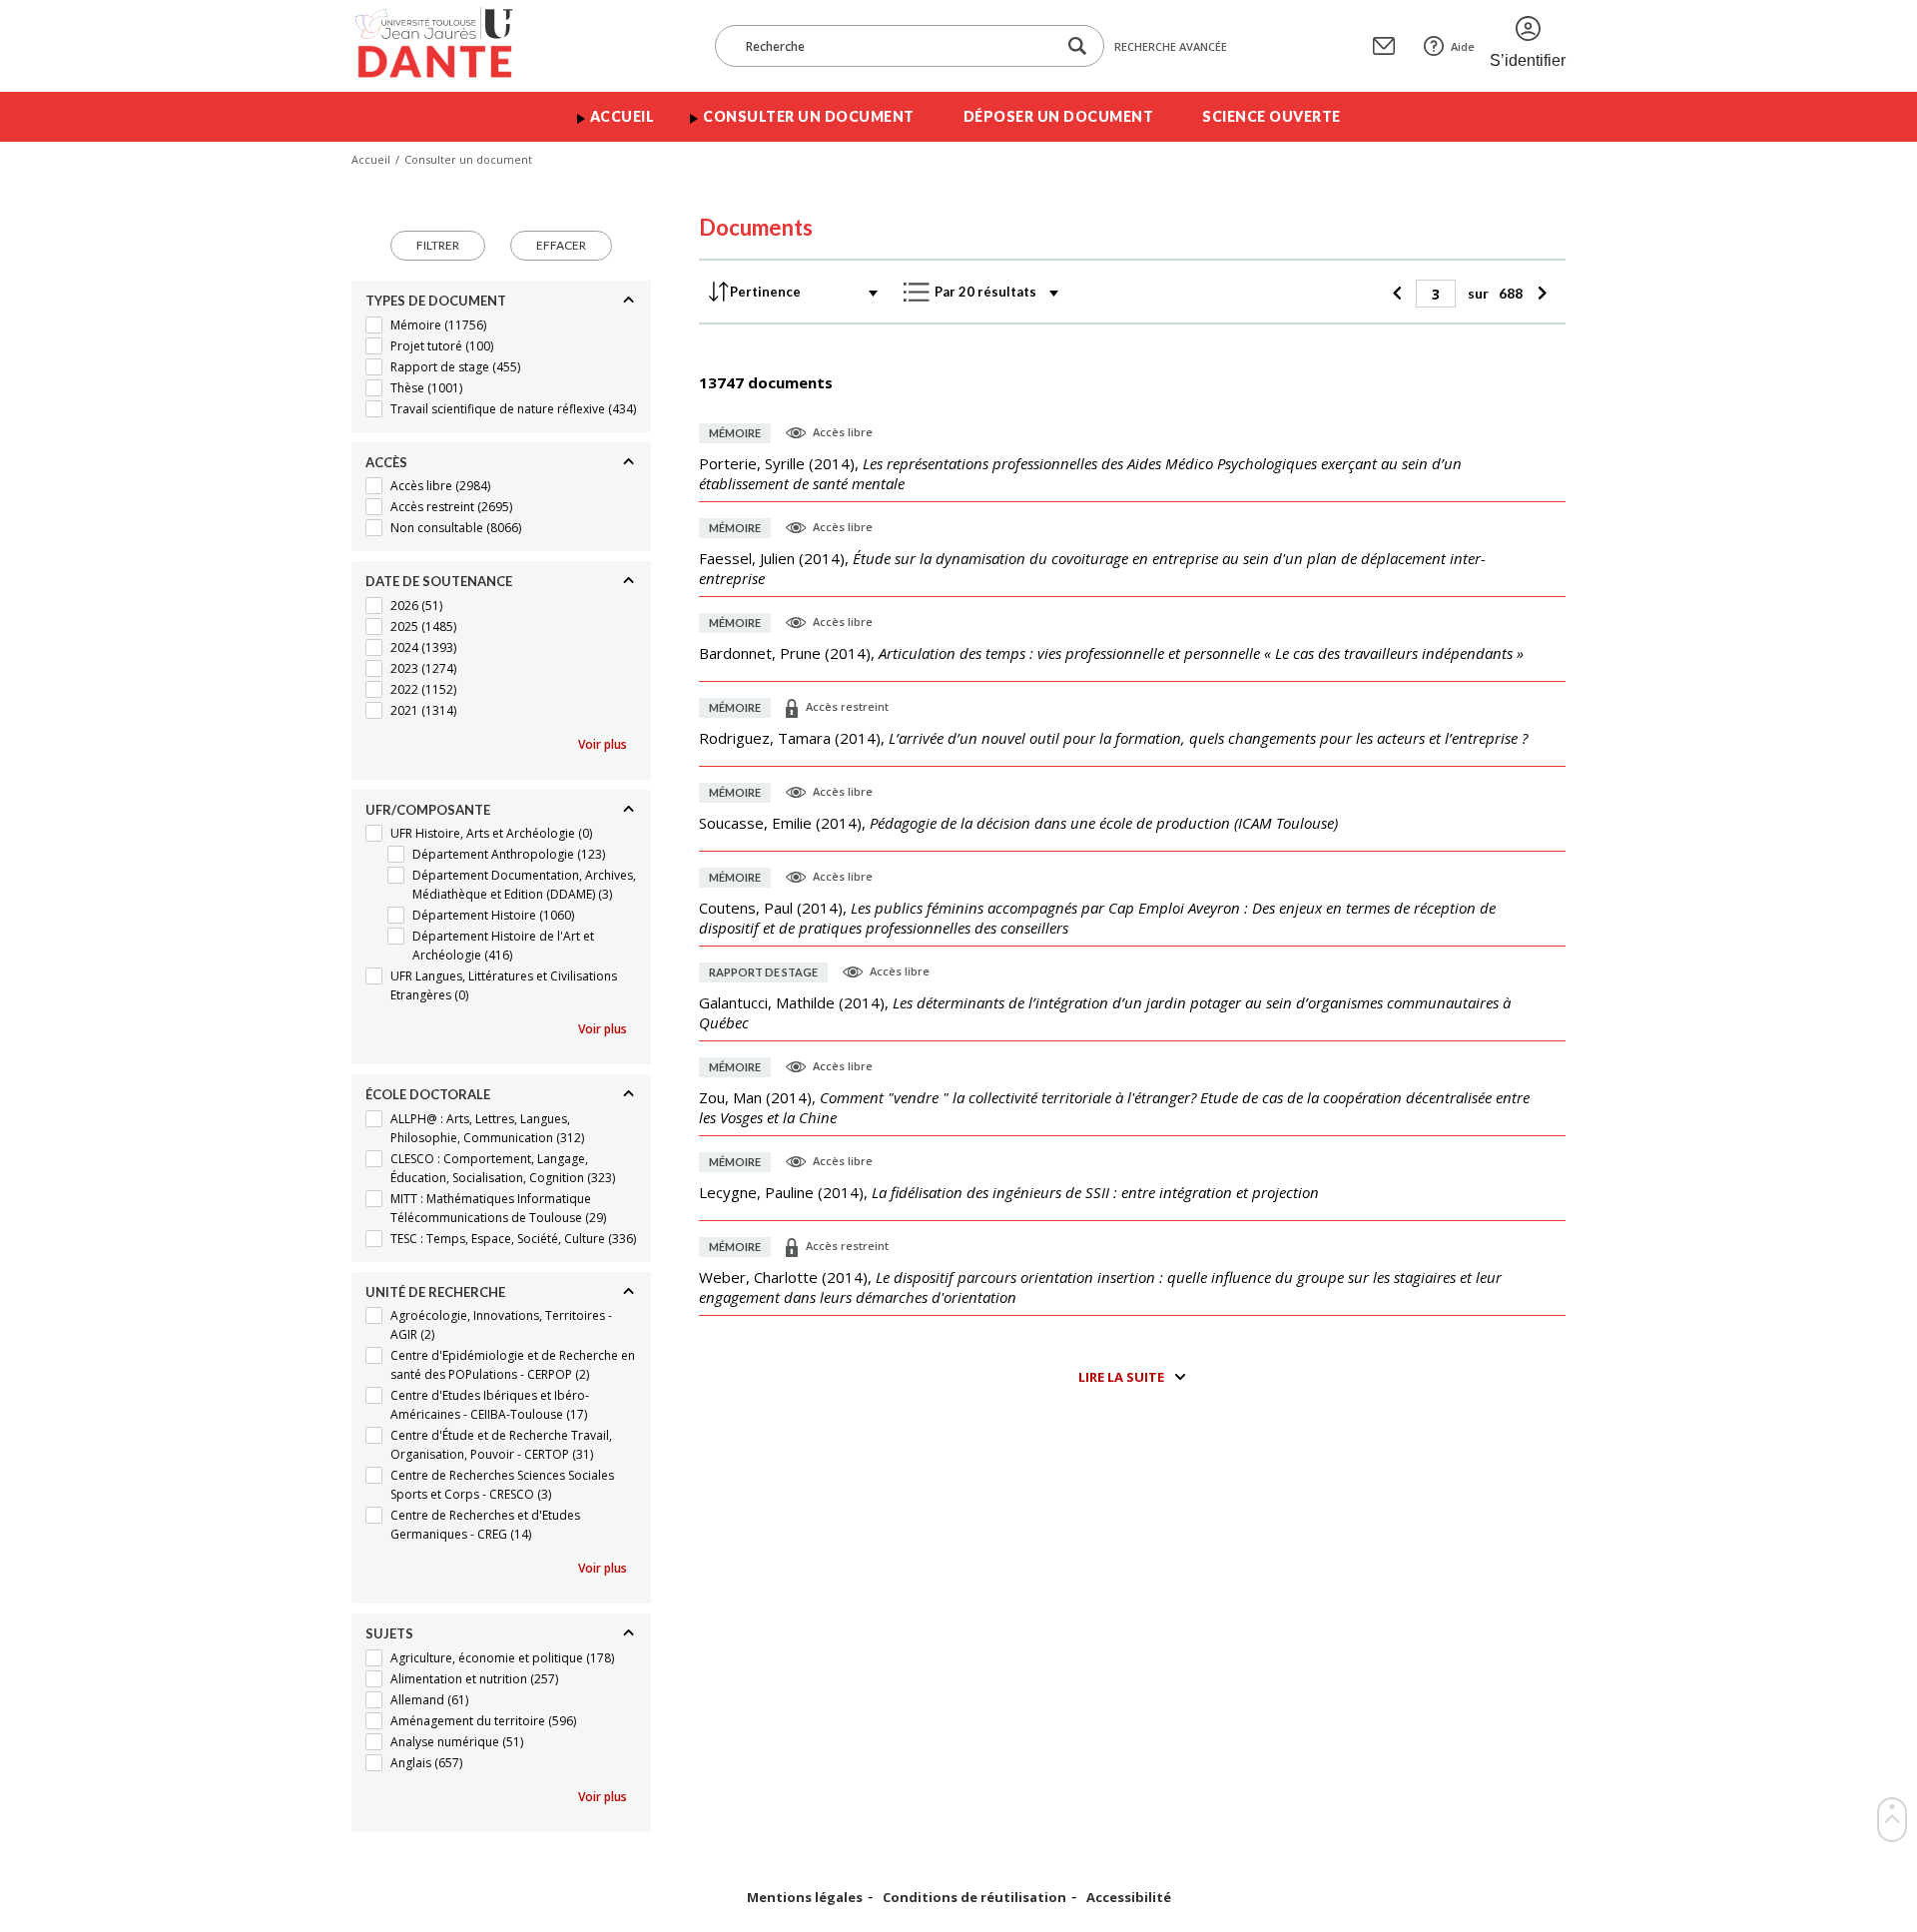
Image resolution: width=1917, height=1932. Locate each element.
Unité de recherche (435, 1292)
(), (1080, 473)
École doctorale (428, 1094)
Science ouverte (1272, 116)
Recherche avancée (1171, 46)
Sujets (389, 1633)
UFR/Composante (428, 810)
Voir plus (603, 744)
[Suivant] (1539, 294)
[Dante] (447, 46)
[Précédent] (1399, 294)
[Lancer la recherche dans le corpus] (1077, 46)
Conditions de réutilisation (974, 1898)
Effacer (561, 245)
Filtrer (438, 245)
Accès (386, 462)
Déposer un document (1059, 116)
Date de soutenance (439, 581)
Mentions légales (805, 1898)
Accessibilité (1129, 1898)
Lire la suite (1121, 1377)
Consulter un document (809, 116)
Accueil (623, 116)
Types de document (436, 301)
